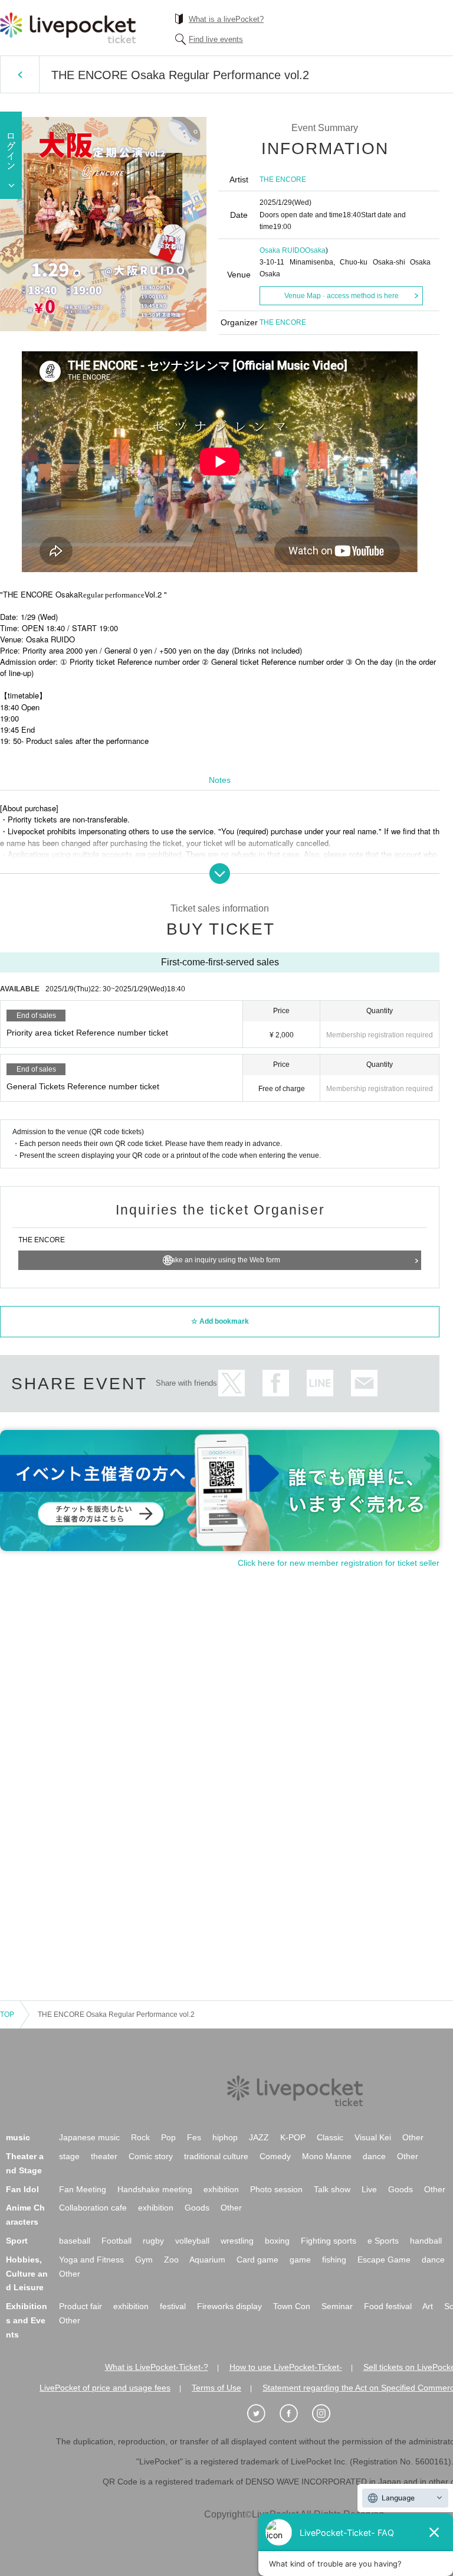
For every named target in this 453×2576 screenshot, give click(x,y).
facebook (276, 1383)
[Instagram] (327, 2414)
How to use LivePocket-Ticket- (286, 2367)
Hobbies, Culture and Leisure (27, 2274)
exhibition (221, 2189)
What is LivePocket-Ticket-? (157, 2367)
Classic (330, 2137)
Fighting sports (329, 2241)
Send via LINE (320, 1383)
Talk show (332, 2189)
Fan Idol (22, 2189)
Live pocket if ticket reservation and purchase (68, 28)
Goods (401, 2189)
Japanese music (89, 2137)
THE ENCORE (283, 179)
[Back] (20, 74)
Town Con (292, 2306)
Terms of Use (216, 2388)
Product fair (81, 2306)
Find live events (216, 39)
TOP (7, 2015)
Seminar (337, 2306)
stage (69, 2156)
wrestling (237, 2241)
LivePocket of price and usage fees (105, 2388)
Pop (168, 2137)
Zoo (171, 2260)
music (18, 2137)
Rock (140, 2137)
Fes (194, 2137)
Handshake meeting (155, 2189)
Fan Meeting (83, 2189)
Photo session (276, 2189)
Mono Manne (327, 2156)
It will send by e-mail (364, 1383)
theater (104, 2156)
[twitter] (262, 2414)
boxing (277, 2241)
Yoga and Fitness (91, 2260)
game (300, 2260)
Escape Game (384, 2260)
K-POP (293, 2137)
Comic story (151, 2156)
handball (426, 2241)
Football (116, 2241)
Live (369, 2189)
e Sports (383, 2241)
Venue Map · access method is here (342, 296)
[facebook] (295, 2414)
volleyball (192, 2241)
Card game (257, 2260)
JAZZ (259, 2137)
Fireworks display (229, 2306)
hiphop (225, 2137)
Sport (17, 2241)
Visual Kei (373, 2137)
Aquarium (207, 2260)
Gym (144, 2260)
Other (413, 2137)
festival (173, 2306)
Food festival (388, 2306)
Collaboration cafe (93, 2208)
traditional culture (216, 2156)
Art (428, 2306)
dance (374, 2156)
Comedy (275, 2156)
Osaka (315, 250)
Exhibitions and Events (27, 2320)
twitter (232, 1383)
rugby (153, 2241)
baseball (75, 2241)
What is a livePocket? (226, 19)
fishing (334, 2260)
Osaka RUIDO (282, 250)
